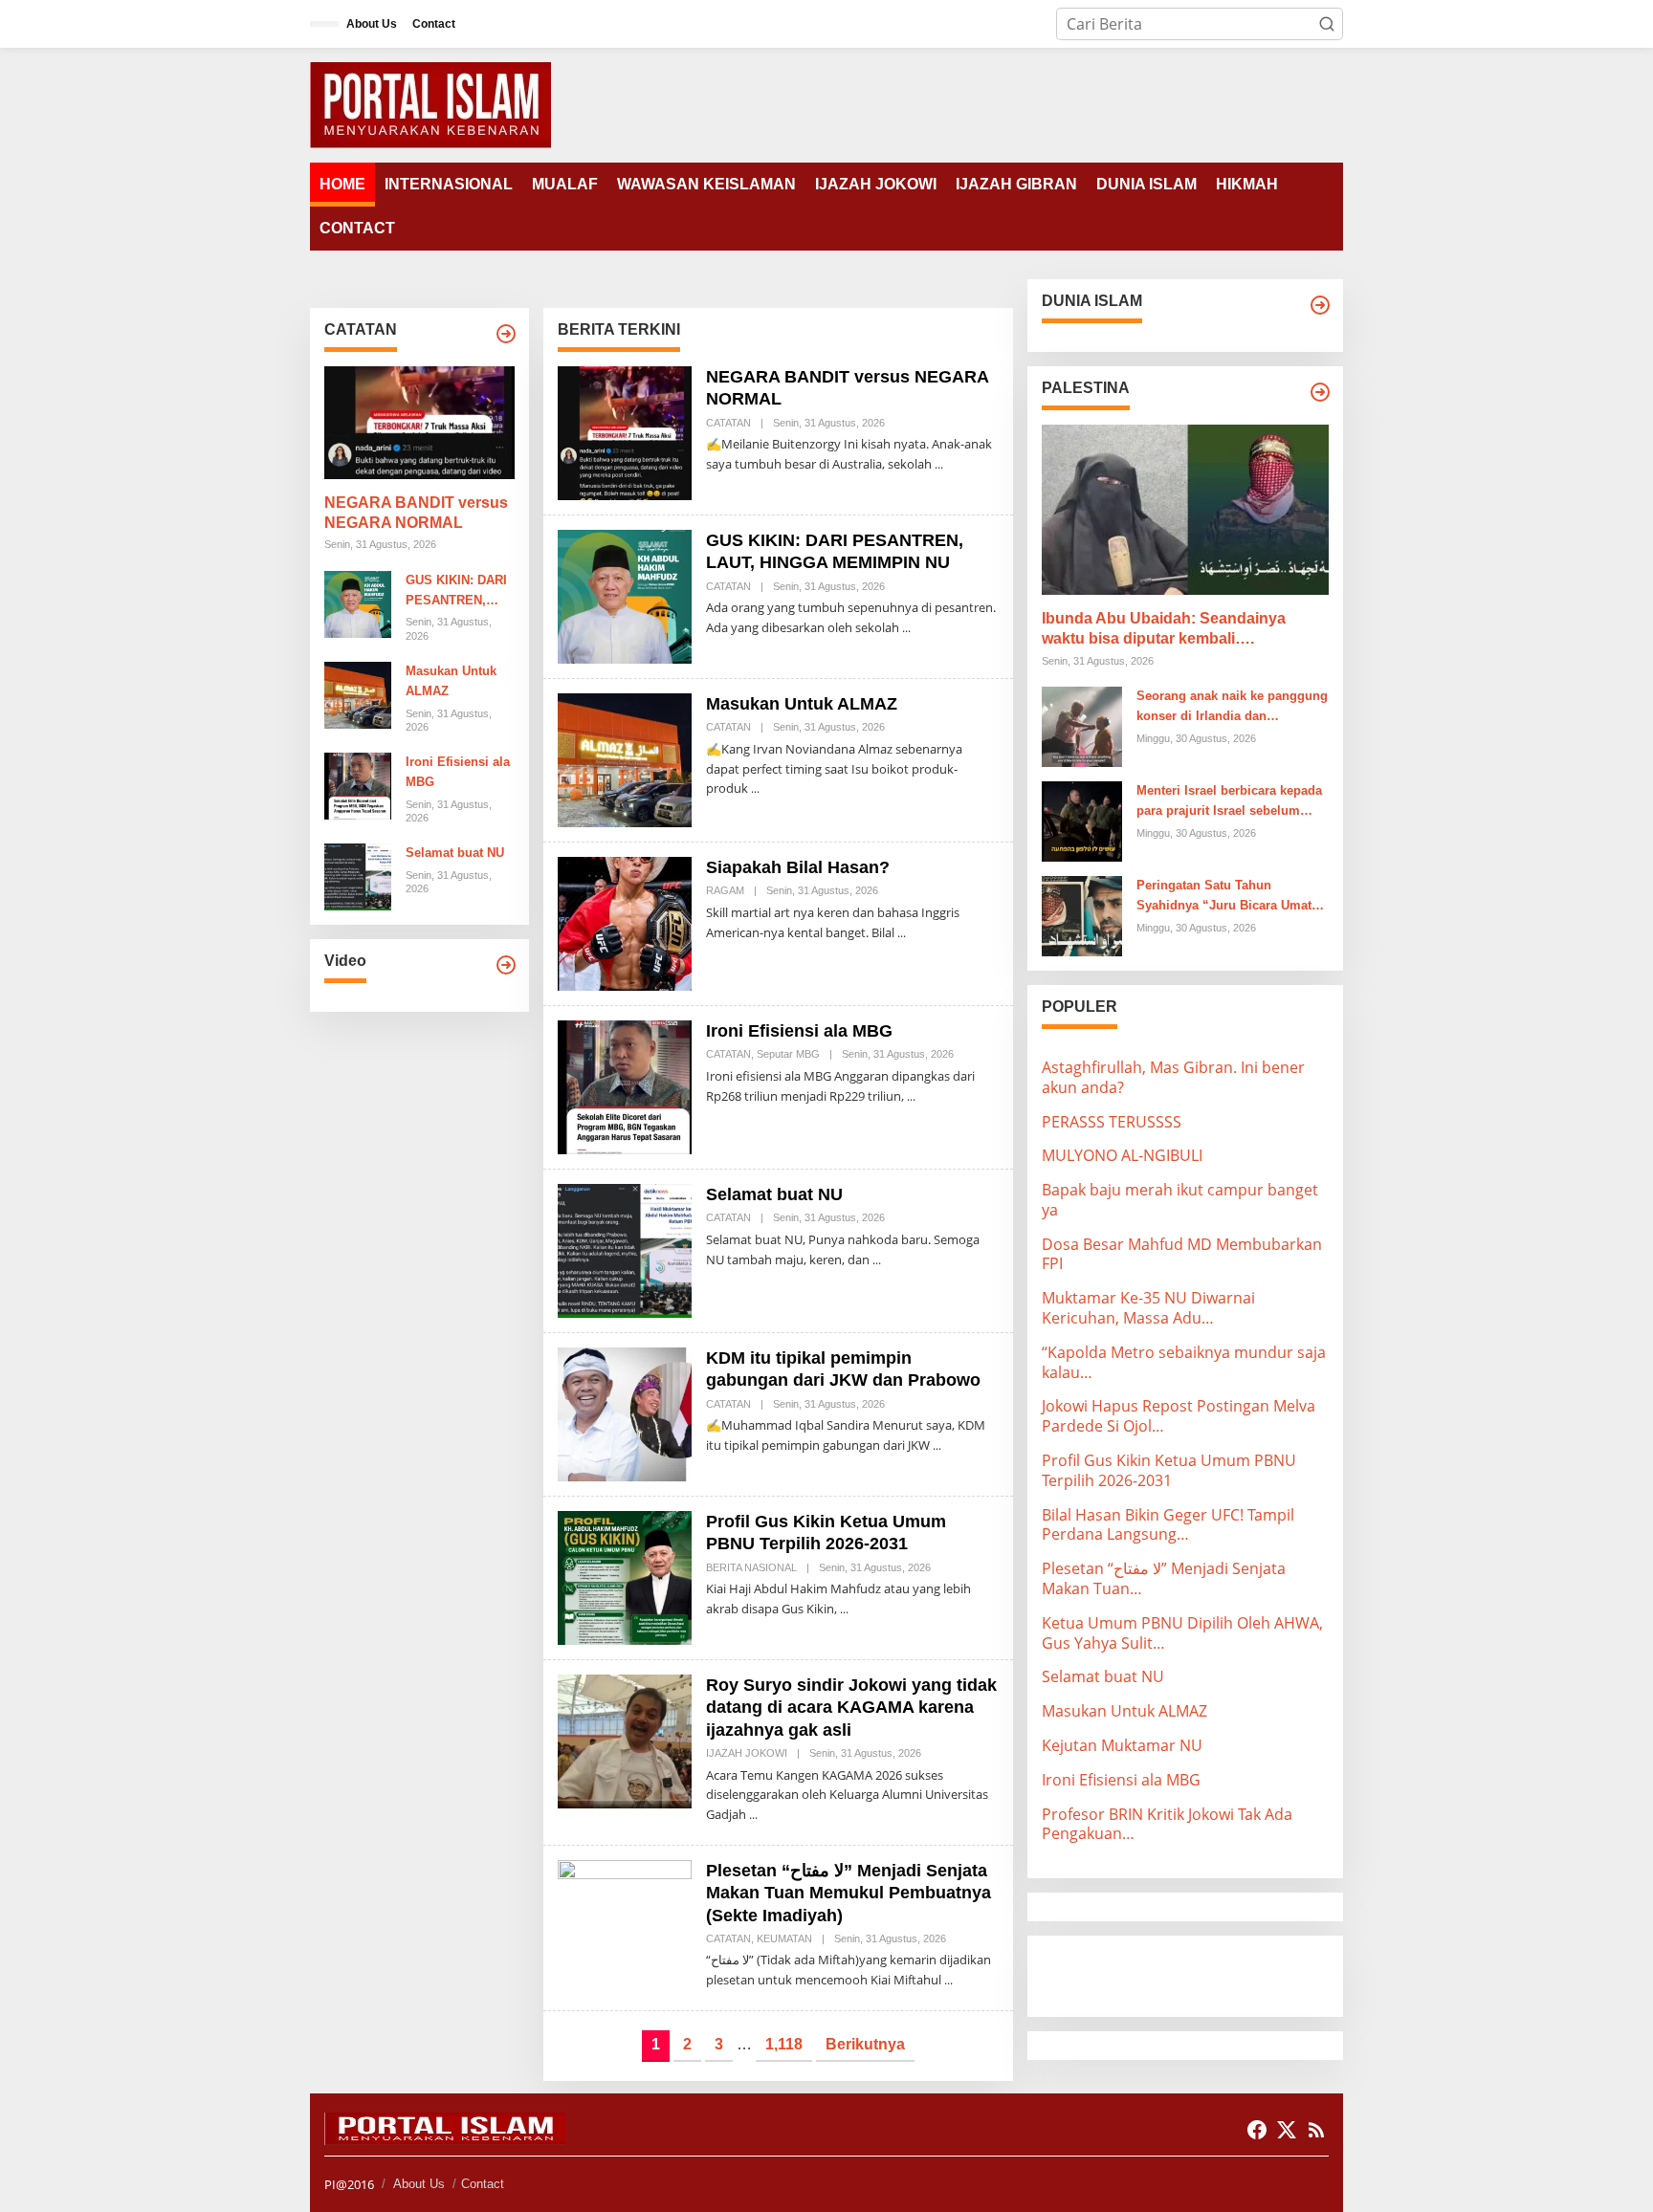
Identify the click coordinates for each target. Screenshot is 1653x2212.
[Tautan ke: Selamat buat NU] (358, 876)
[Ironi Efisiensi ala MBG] (911, 1096)
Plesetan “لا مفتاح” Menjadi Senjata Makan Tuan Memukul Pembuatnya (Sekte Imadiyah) (849, 1893)
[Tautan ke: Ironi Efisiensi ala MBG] (358, 784)
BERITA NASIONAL (751, 1567)
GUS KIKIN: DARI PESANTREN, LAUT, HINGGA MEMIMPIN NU (456, 592)
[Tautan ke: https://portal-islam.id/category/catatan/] (506, 334)
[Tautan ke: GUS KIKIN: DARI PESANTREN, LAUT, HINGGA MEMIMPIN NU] (358, 602)
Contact (483, 2184)
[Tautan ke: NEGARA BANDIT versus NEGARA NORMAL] (419, 423)
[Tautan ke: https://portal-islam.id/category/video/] (506, 965)
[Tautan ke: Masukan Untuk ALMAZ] (358, 693)
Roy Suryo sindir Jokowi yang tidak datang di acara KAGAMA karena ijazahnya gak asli (851, 1708)
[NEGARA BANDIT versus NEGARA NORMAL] (939, 464)
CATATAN (728, 423)
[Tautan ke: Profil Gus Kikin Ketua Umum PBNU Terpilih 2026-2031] (625, 1576)
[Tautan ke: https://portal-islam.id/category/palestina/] (1320, 392)
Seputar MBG (788, 1054)
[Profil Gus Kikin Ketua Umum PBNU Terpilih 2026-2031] (844, 1609)
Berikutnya (865, 2044)
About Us (419, 2184)
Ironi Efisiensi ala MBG (458, 772)
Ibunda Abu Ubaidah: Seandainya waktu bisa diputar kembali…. (1164, 628)
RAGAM (725, 890)
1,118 (784, 2044)
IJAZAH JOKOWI (747, 1753)
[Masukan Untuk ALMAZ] (755, 788)
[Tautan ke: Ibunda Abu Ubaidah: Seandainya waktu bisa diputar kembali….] (1185, 510)
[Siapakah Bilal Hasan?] (902, 933)
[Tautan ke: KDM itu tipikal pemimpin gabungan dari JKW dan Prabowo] (625, 1413)
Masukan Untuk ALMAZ (451, 681)
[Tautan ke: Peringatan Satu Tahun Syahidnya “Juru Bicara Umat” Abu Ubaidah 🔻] (1082, 914)
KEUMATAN (784, 1938)
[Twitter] (1287, 2130)
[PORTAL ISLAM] (430, 103)
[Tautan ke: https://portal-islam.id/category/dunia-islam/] (1320, 305)
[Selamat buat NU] (877, 1260)
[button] (1327, 24)
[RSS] (1316, 2130)
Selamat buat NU (455, 853)
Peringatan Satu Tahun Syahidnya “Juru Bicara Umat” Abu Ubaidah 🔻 (1227, 897)
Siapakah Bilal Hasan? (798, 867)
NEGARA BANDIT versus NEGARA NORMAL (416, 513)
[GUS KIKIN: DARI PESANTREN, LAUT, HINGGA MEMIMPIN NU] (906, 628)
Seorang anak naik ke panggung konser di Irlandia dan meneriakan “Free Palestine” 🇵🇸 (1232, 708)
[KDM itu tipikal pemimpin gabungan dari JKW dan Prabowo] (937, 1445)
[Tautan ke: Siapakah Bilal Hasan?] (625, 922)
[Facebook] (1257, 2130)
